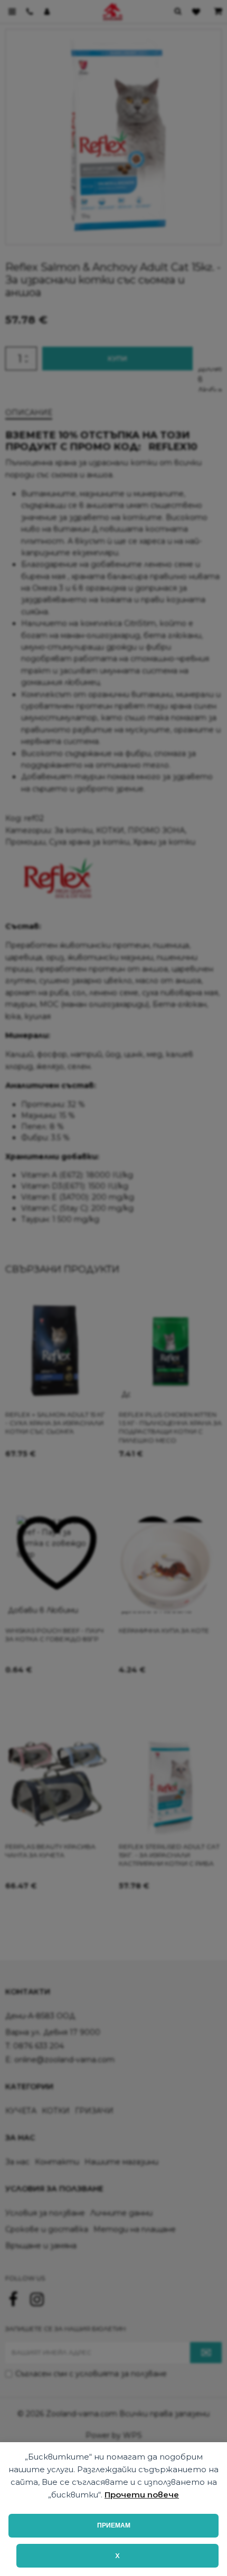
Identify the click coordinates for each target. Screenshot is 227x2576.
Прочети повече (142, 2495)
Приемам (114, 2525)
